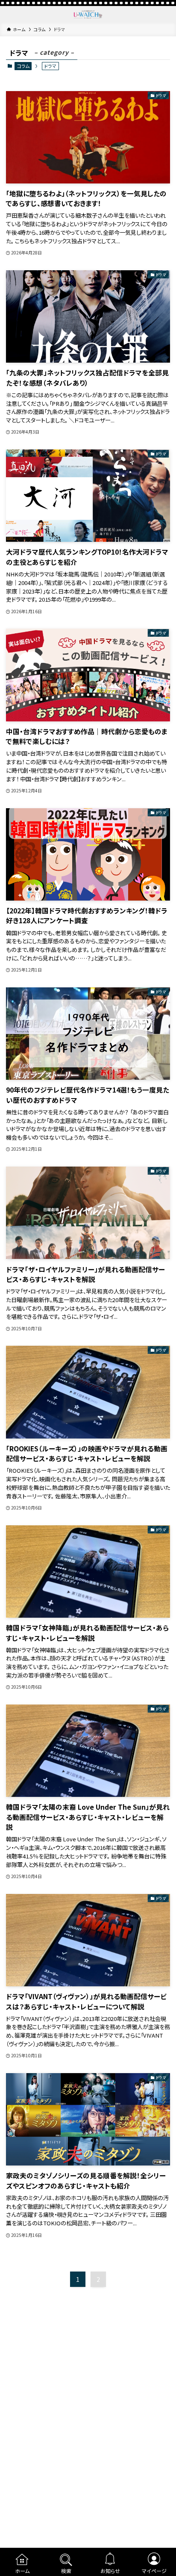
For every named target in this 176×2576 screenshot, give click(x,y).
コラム (23, 66)
